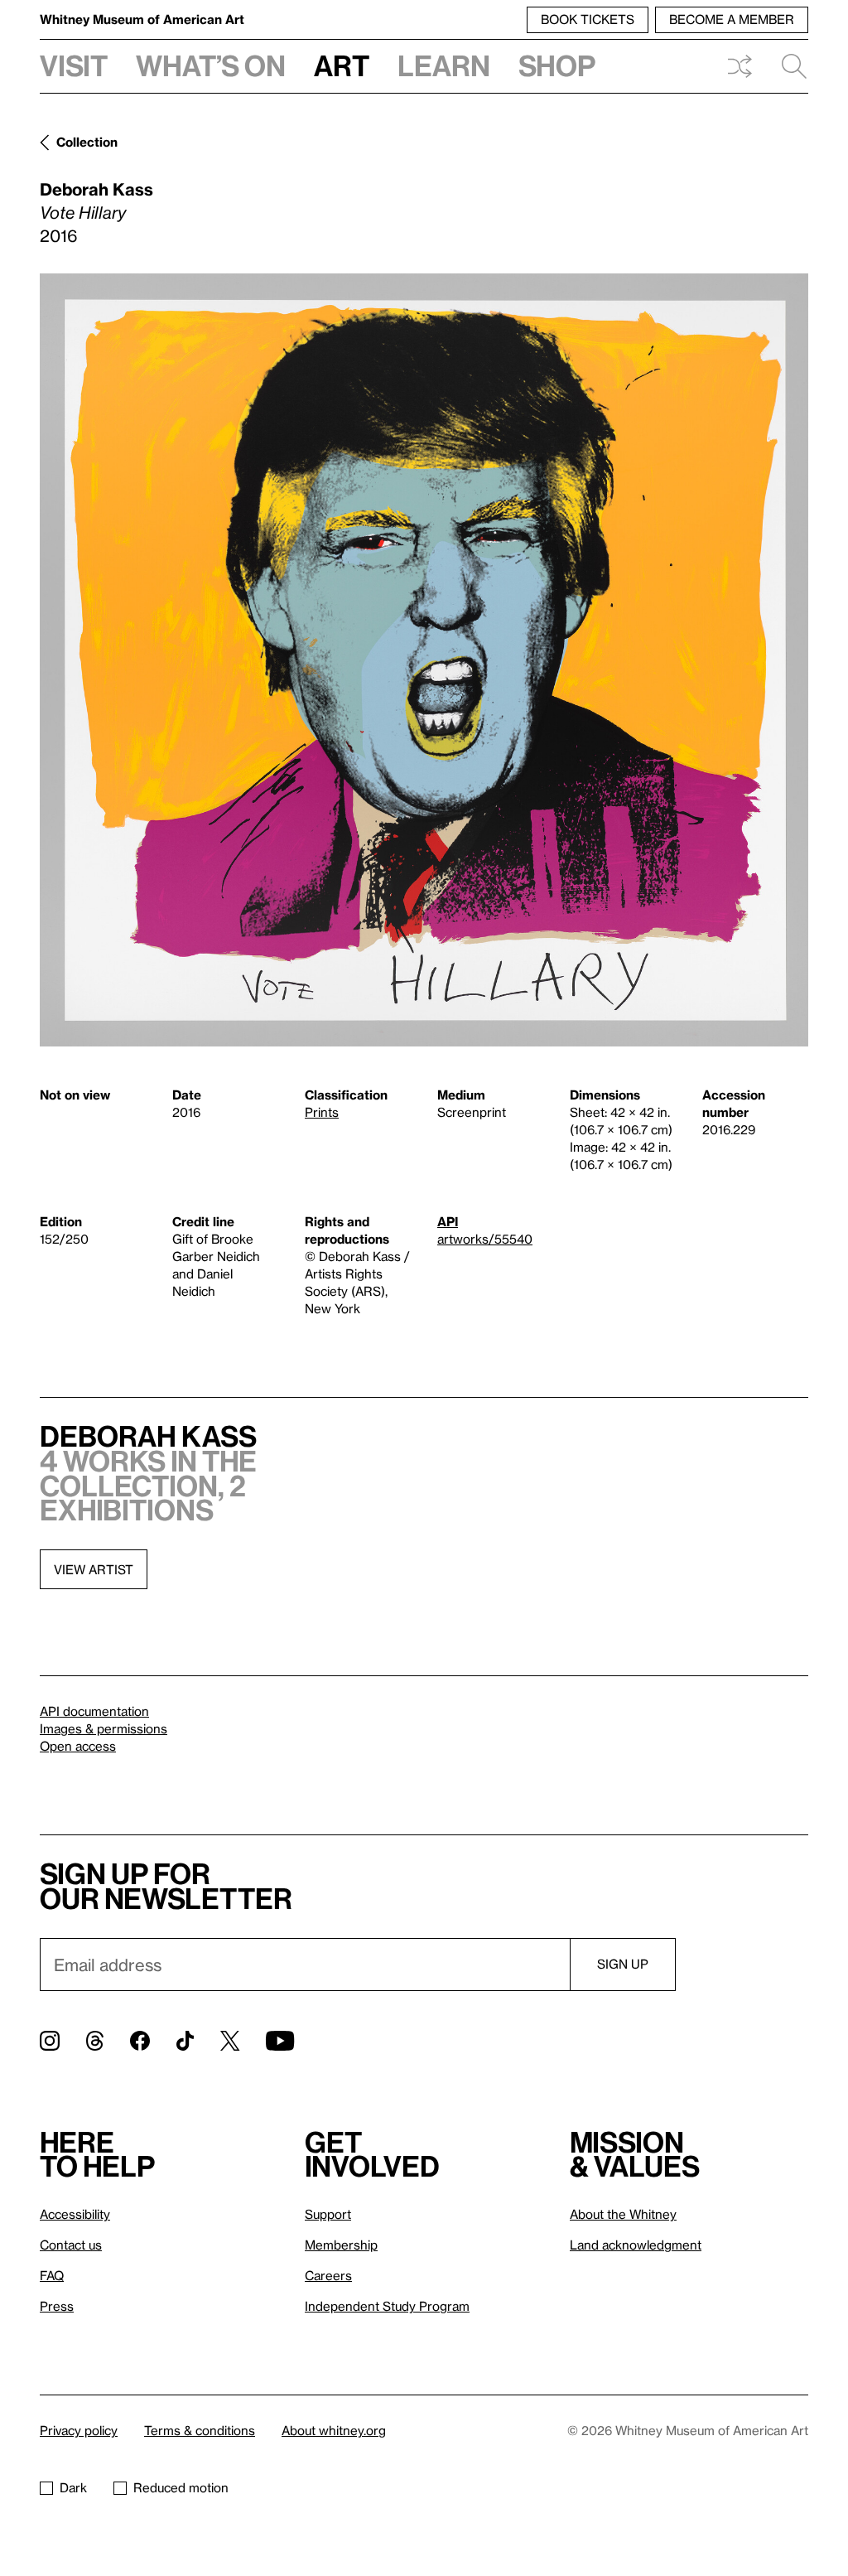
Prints (322, 1112)
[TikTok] (185, 2041)
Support (328, 2214)
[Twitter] (230, 2041)
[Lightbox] (424, 660)
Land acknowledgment (636, 2245)
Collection (87, 142)
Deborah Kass (96, 189)
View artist (94, 1569)
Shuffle (740, 66)
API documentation (94, 1711)
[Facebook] (140, 2041)
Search (788, 66)
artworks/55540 (485, 1239)
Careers (328, 2275)
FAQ (52, 2275)
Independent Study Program (387, 2306)
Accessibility (75, 2214)
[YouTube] (280, 2041)
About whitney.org (334, 2430)
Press (57, 2306)
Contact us (71, 2245)
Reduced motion (181, 2487)
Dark (73, 2487)
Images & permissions (104, 1728)
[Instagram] (50, 2041)
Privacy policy (79, 2430)
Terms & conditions (200, 2430)
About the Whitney (623, 2214)
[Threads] (95, 2041)
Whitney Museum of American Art (142, 19)
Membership (341, 2245)
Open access (78, 1746)
